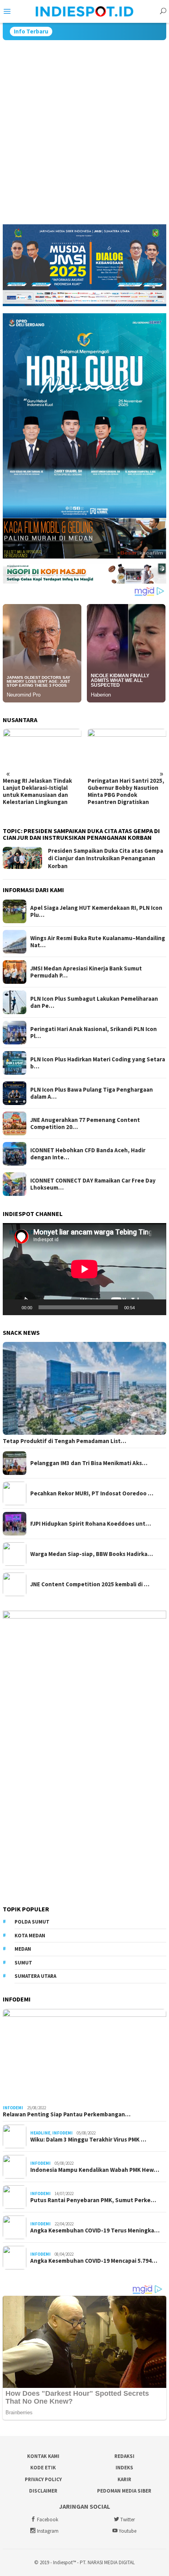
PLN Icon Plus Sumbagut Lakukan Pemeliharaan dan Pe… (94, 1002)
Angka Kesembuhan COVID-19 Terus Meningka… (95, 2230)
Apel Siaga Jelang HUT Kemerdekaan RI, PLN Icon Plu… (96, 911)
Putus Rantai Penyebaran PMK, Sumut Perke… (93, 2200)
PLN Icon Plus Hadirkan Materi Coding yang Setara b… (98, 1063)
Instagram (48, 2531)
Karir (124, 2479)
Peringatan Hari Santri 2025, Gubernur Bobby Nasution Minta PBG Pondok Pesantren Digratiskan (126, 791)
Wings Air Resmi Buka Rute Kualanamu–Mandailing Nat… (98, 942)
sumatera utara (35, 1976)
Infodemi (13, 2108)
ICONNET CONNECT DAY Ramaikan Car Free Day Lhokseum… (93, 1184)
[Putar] (13, 1307)
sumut (23, 1963)
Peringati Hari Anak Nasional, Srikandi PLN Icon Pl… (94, 1033)
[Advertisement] (84, 129)
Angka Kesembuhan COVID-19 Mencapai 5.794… (94, 2261)
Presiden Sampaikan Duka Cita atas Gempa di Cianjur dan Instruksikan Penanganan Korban (106, 858)
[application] (84, 1269)
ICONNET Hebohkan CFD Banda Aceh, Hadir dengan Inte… (88, 1154)
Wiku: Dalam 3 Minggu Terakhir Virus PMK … (88, 2140)
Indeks (124, 2468)
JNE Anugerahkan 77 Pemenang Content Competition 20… (85, 1124)
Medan (23, 1949)
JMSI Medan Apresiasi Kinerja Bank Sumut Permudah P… (86, 972)
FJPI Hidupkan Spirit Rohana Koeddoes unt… (91, 1524)
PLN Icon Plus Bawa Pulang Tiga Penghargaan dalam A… (92, 1093)
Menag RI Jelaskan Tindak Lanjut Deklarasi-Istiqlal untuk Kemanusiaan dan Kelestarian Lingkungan (37, 791)
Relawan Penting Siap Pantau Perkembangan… (67, 2114)
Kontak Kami (43, 2456)
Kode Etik (43, 2468)
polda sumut (32, 1922)
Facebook (48, 2520)
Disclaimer (43, 2491)
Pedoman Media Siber (124, 2491)
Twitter (128, 2520)
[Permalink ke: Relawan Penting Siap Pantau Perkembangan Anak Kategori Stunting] (84, 2055)
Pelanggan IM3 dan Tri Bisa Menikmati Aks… (89, 1463)
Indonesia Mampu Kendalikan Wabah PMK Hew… (95, 2170)
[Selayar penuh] (156, 1307)
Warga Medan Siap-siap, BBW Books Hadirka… (92, 1554)
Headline (40, 2133)
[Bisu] (143, 1307)
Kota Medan (30, 1936)
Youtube (128, 2531)
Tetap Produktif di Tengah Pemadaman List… (64, 1441)
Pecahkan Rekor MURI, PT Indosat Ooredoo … (92, 1493)
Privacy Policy (43, 2479)
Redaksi (124, 2456)
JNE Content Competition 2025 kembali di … (90, 1584)
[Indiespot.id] (84, 11)
